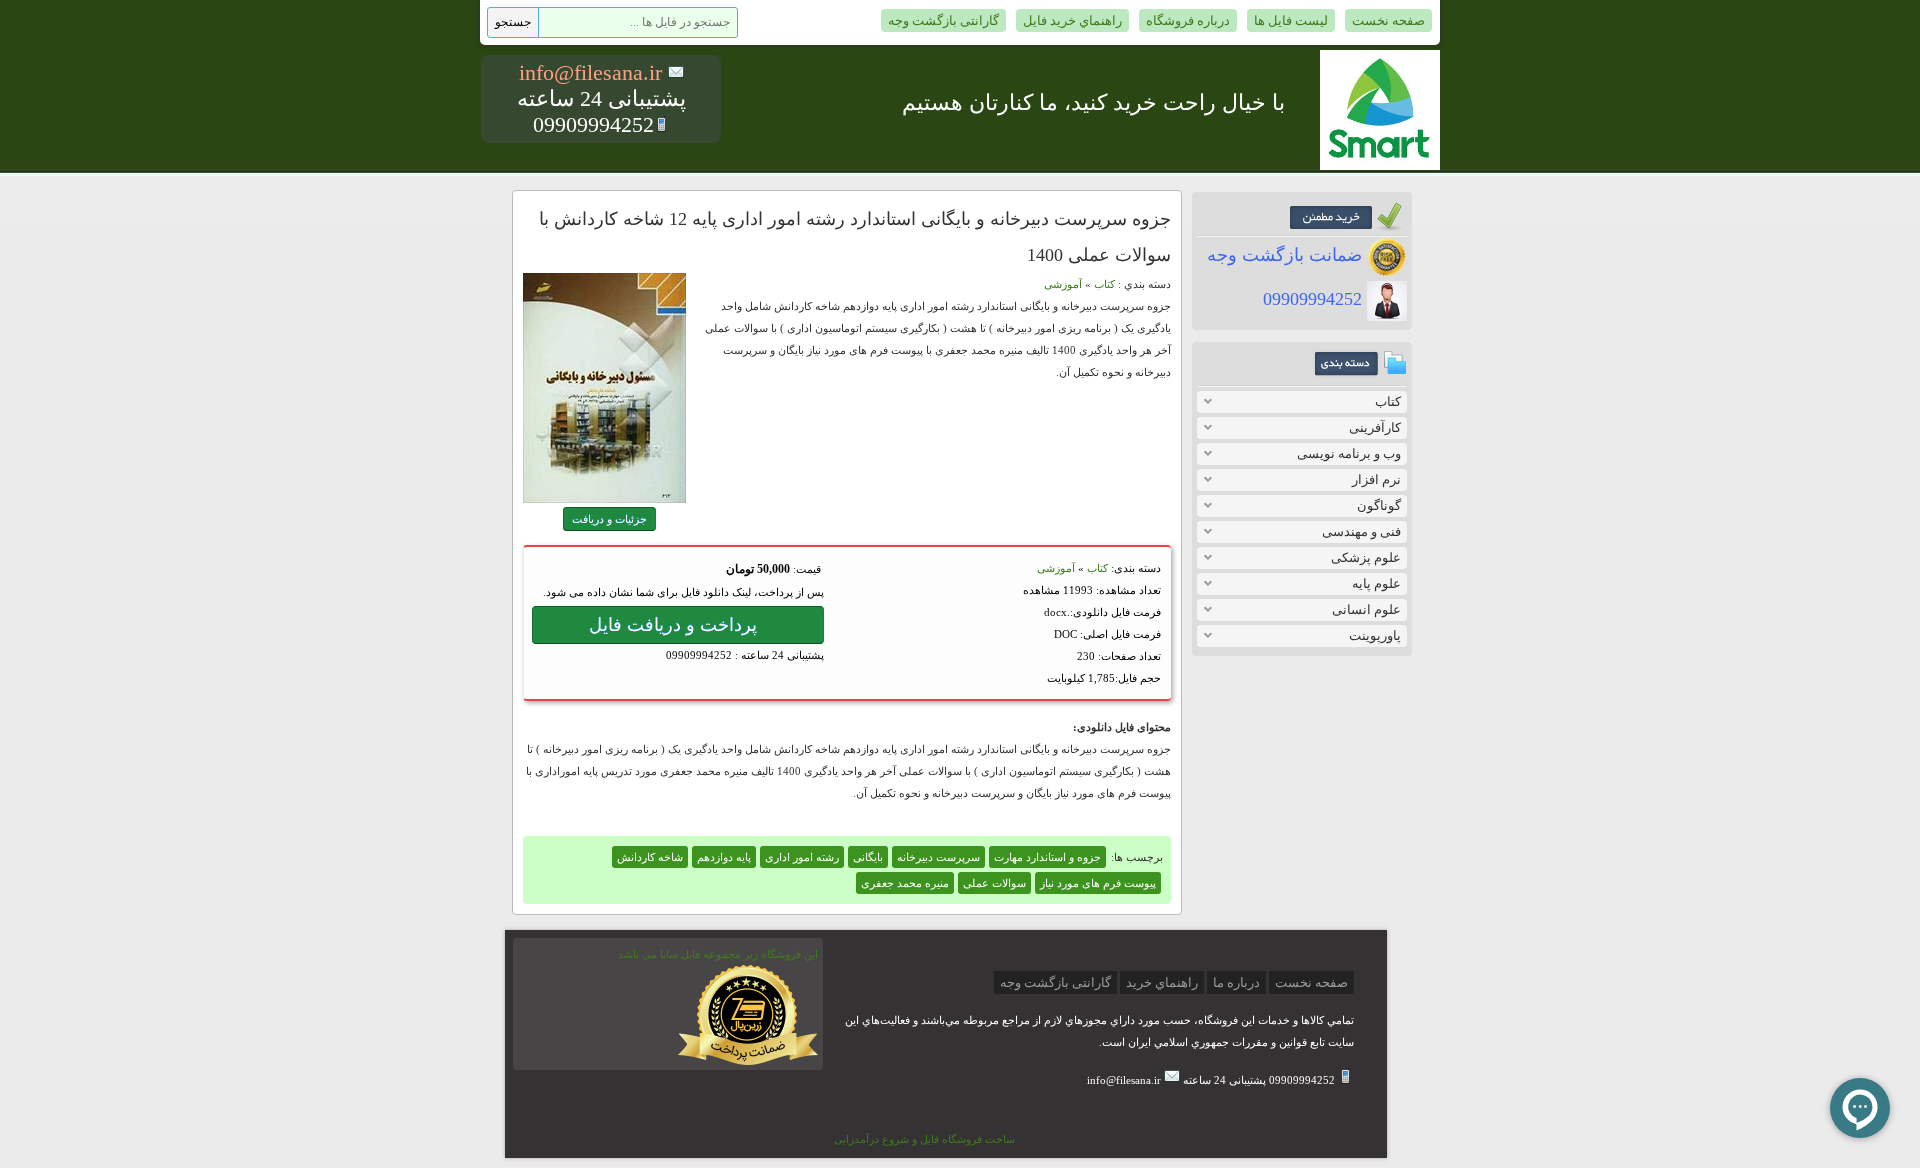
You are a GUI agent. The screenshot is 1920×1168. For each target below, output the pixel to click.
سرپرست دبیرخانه (938, 857)
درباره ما (1236, 982)
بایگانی (868, 857)
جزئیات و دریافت (609, 519)
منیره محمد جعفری (905, 883)
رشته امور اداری (802, 857)
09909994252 (1315, 299)
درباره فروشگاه (1188, 20)
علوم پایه (1376, 583)
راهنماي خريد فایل (1072, 20)
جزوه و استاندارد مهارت (1047, 857)
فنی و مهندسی (1361, 531)
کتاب (1388, 401)
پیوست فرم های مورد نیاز (1098, 883)
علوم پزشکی (1366, 557)
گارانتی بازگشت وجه (943, 20)
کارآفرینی (1375, 427)
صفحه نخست (1388, 20)
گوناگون (1379, 505)
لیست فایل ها (1291, 20)
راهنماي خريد (1162, 982)
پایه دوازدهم (724, 857)
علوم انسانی (1366, 609)
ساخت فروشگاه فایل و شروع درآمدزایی (924, 1139)
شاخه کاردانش (650, 857)
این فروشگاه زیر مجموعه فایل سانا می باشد (718, 954)
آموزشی (1063, 284)
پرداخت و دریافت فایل (678, 625)
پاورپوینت (1375, 635)
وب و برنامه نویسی (1349, 453)
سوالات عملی (994, 883)
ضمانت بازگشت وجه (1287, 255)
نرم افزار (1376, 479)
